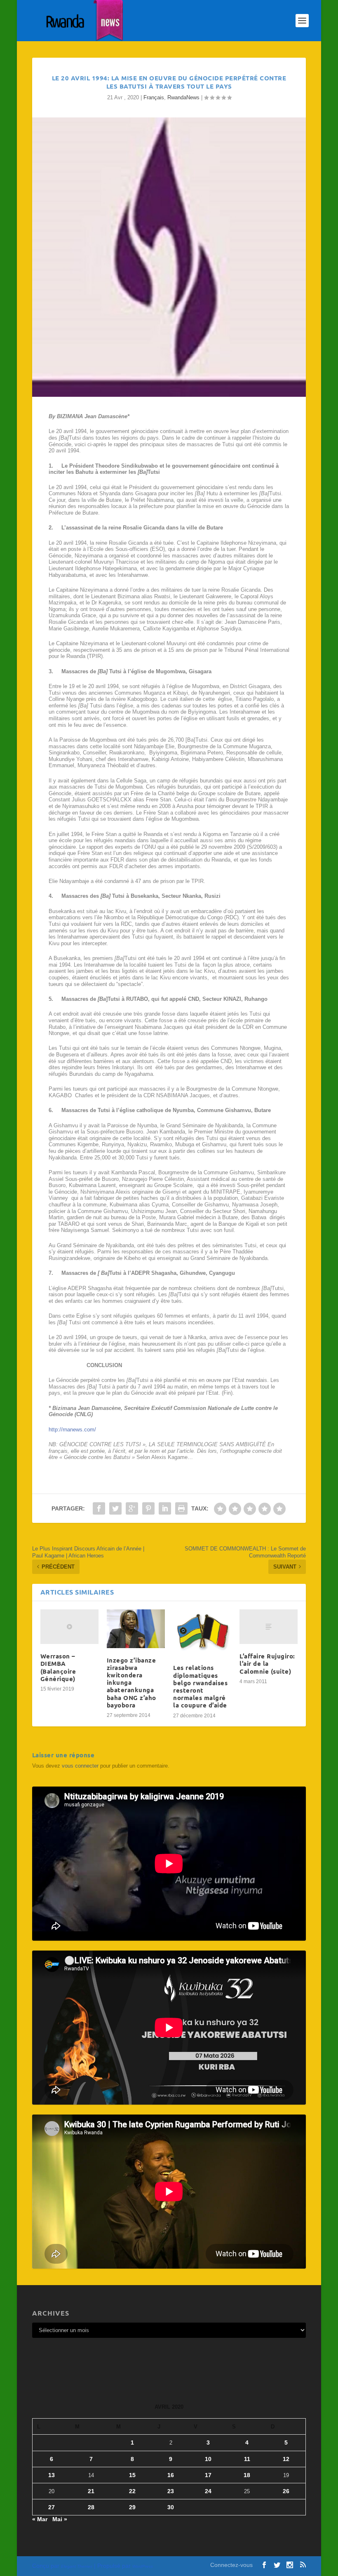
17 (208, 2475)
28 (91, 2507)
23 (171, 2491)
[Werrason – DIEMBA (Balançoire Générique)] (69, 1627)
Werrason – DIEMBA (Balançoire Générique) (58, 1667)
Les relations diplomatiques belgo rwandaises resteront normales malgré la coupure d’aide (200, 1686)
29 (132, 2507)
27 (52, 2507)
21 (91, 2491)
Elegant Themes (77, 2566)
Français (154, 97)
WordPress (143, 2566)
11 (247, 2459)
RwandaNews (183, 97)
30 (171, 2507)
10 (208, 2459)
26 (286, 2491)
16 (171, 2475)
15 (132, 2475)
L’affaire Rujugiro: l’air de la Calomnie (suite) (267, 1663)
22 (132, 2491)
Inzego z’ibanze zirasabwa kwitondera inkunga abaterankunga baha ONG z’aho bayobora (131, 1683)
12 (286, 2459)
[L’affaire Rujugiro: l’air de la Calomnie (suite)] (269, 1627)
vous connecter (80, 1766)
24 (208, 2491)
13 (52, 2475)
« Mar (40, 2519)
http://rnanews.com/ (72, 1430)
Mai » (60, 2519)
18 (247, 2475)
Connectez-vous (231, 2565)
